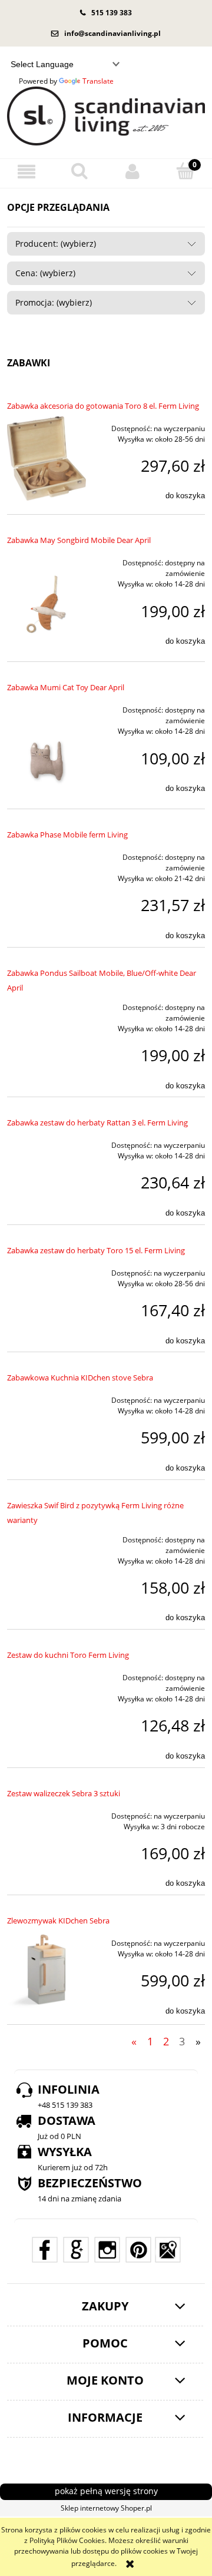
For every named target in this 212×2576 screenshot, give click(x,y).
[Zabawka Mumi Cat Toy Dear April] (47, 746)
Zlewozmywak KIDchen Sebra (58, 1921)
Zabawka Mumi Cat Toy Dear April (66, 687)
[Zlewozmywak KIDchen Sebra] (47, 1971)
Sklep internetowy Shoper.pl (106, 2508)
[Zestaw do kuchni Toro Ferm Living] (47, 1674)
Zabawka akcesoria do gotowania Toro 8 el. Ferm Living (103, 406)
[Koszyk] (185, 171)
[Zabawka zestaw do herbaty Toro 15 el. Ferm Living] (47, 1270)
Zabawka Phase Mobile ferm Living (67, 835)
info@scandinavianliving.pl (112, 33)
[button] (26, 172)
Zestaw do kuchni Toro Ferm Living (68, 1655)
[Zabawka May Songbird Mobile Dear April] (47, 599)
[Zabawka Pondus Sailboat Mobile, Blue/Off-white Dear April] (47, 1004)
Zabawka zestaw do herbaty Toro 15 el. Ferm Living (96, 1250)
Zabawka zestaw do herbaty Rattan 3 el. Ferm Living (97, 1123)
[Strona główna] (106, 116)
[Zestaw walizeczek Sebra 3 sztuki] (47, 1813)
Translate (98, 81)
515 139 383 (112, 13)
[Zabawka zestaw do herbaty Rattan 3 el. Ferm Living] (47, 1142)
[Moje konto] (132, 172)
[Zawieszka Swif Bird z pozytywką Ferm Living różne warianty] (47, 1537)
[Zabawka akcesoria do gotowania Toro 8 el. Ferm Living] (47, 458)
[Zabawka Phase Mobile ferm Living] (47, 854)
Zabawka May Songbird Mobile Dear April (79, 540)
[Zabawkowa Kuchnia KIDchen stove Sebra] (47, 1397)
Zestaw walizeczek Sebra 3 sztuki (64, 1793)
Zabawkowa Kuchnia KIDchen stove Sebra (80, 1378)
